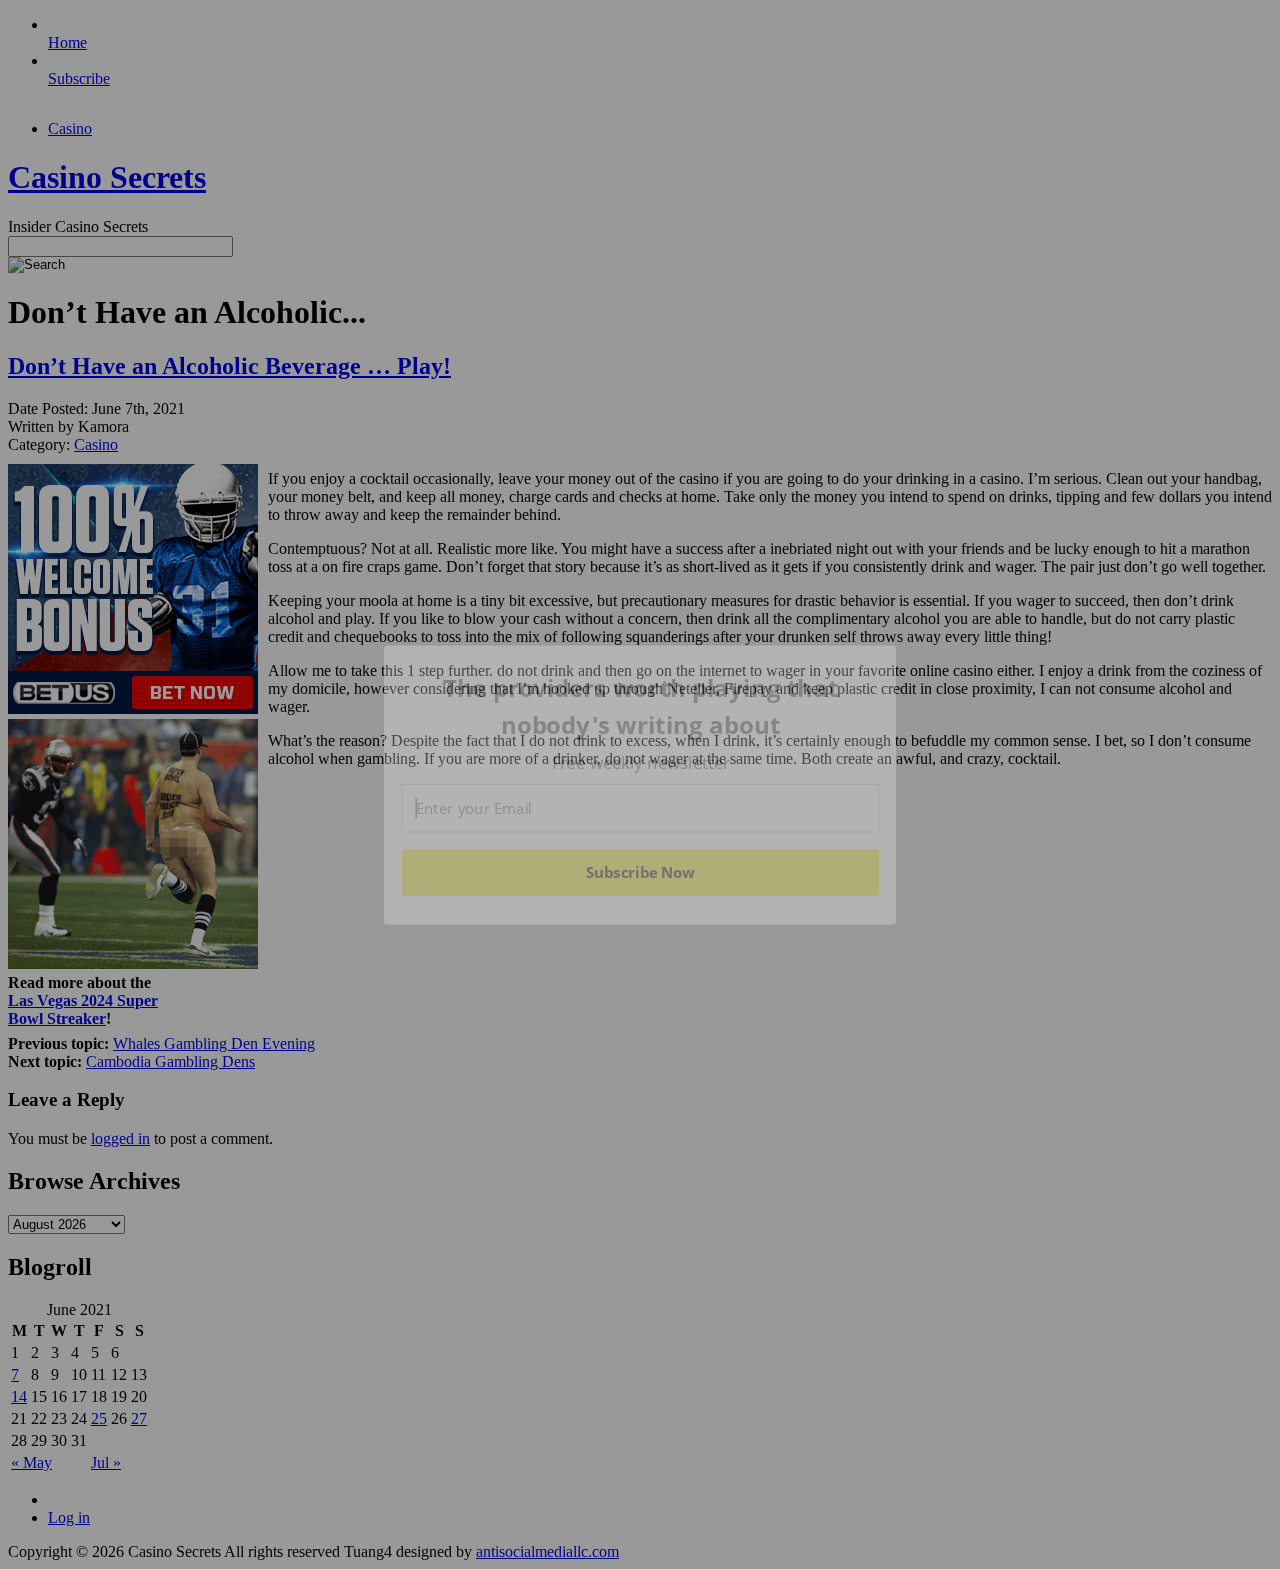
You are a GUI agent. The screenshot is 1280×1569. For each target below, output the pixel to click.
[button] (641, 706)
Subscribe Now (640, 872)
